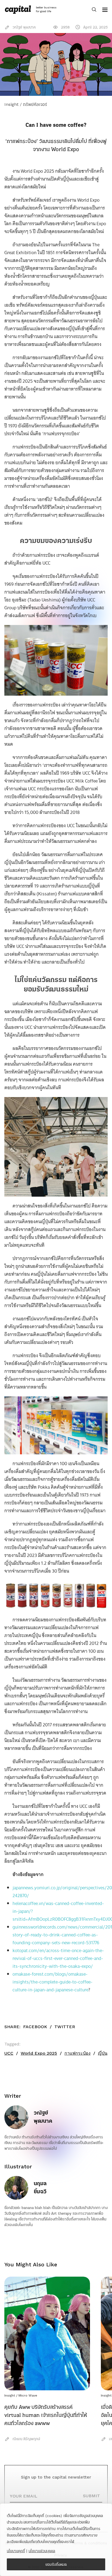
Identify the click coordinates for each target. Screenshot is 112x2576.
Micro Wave (28, 2395)
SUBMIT (91, 2496)
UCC (9, 2053)
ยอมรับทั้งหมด (56, 2564)
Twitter (65, 2027)
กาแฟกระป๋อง (77, 2053)
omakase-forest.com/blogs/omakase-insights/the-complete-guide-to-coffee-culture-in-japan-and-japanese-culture (52, 1982)
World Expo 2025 (39, 2053)
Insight (10, 2395)
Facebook (35, 2027)
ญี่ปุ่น (103, 2053)
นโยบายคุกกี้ (16, 2551)
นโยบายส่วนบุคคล (42, 2551)
